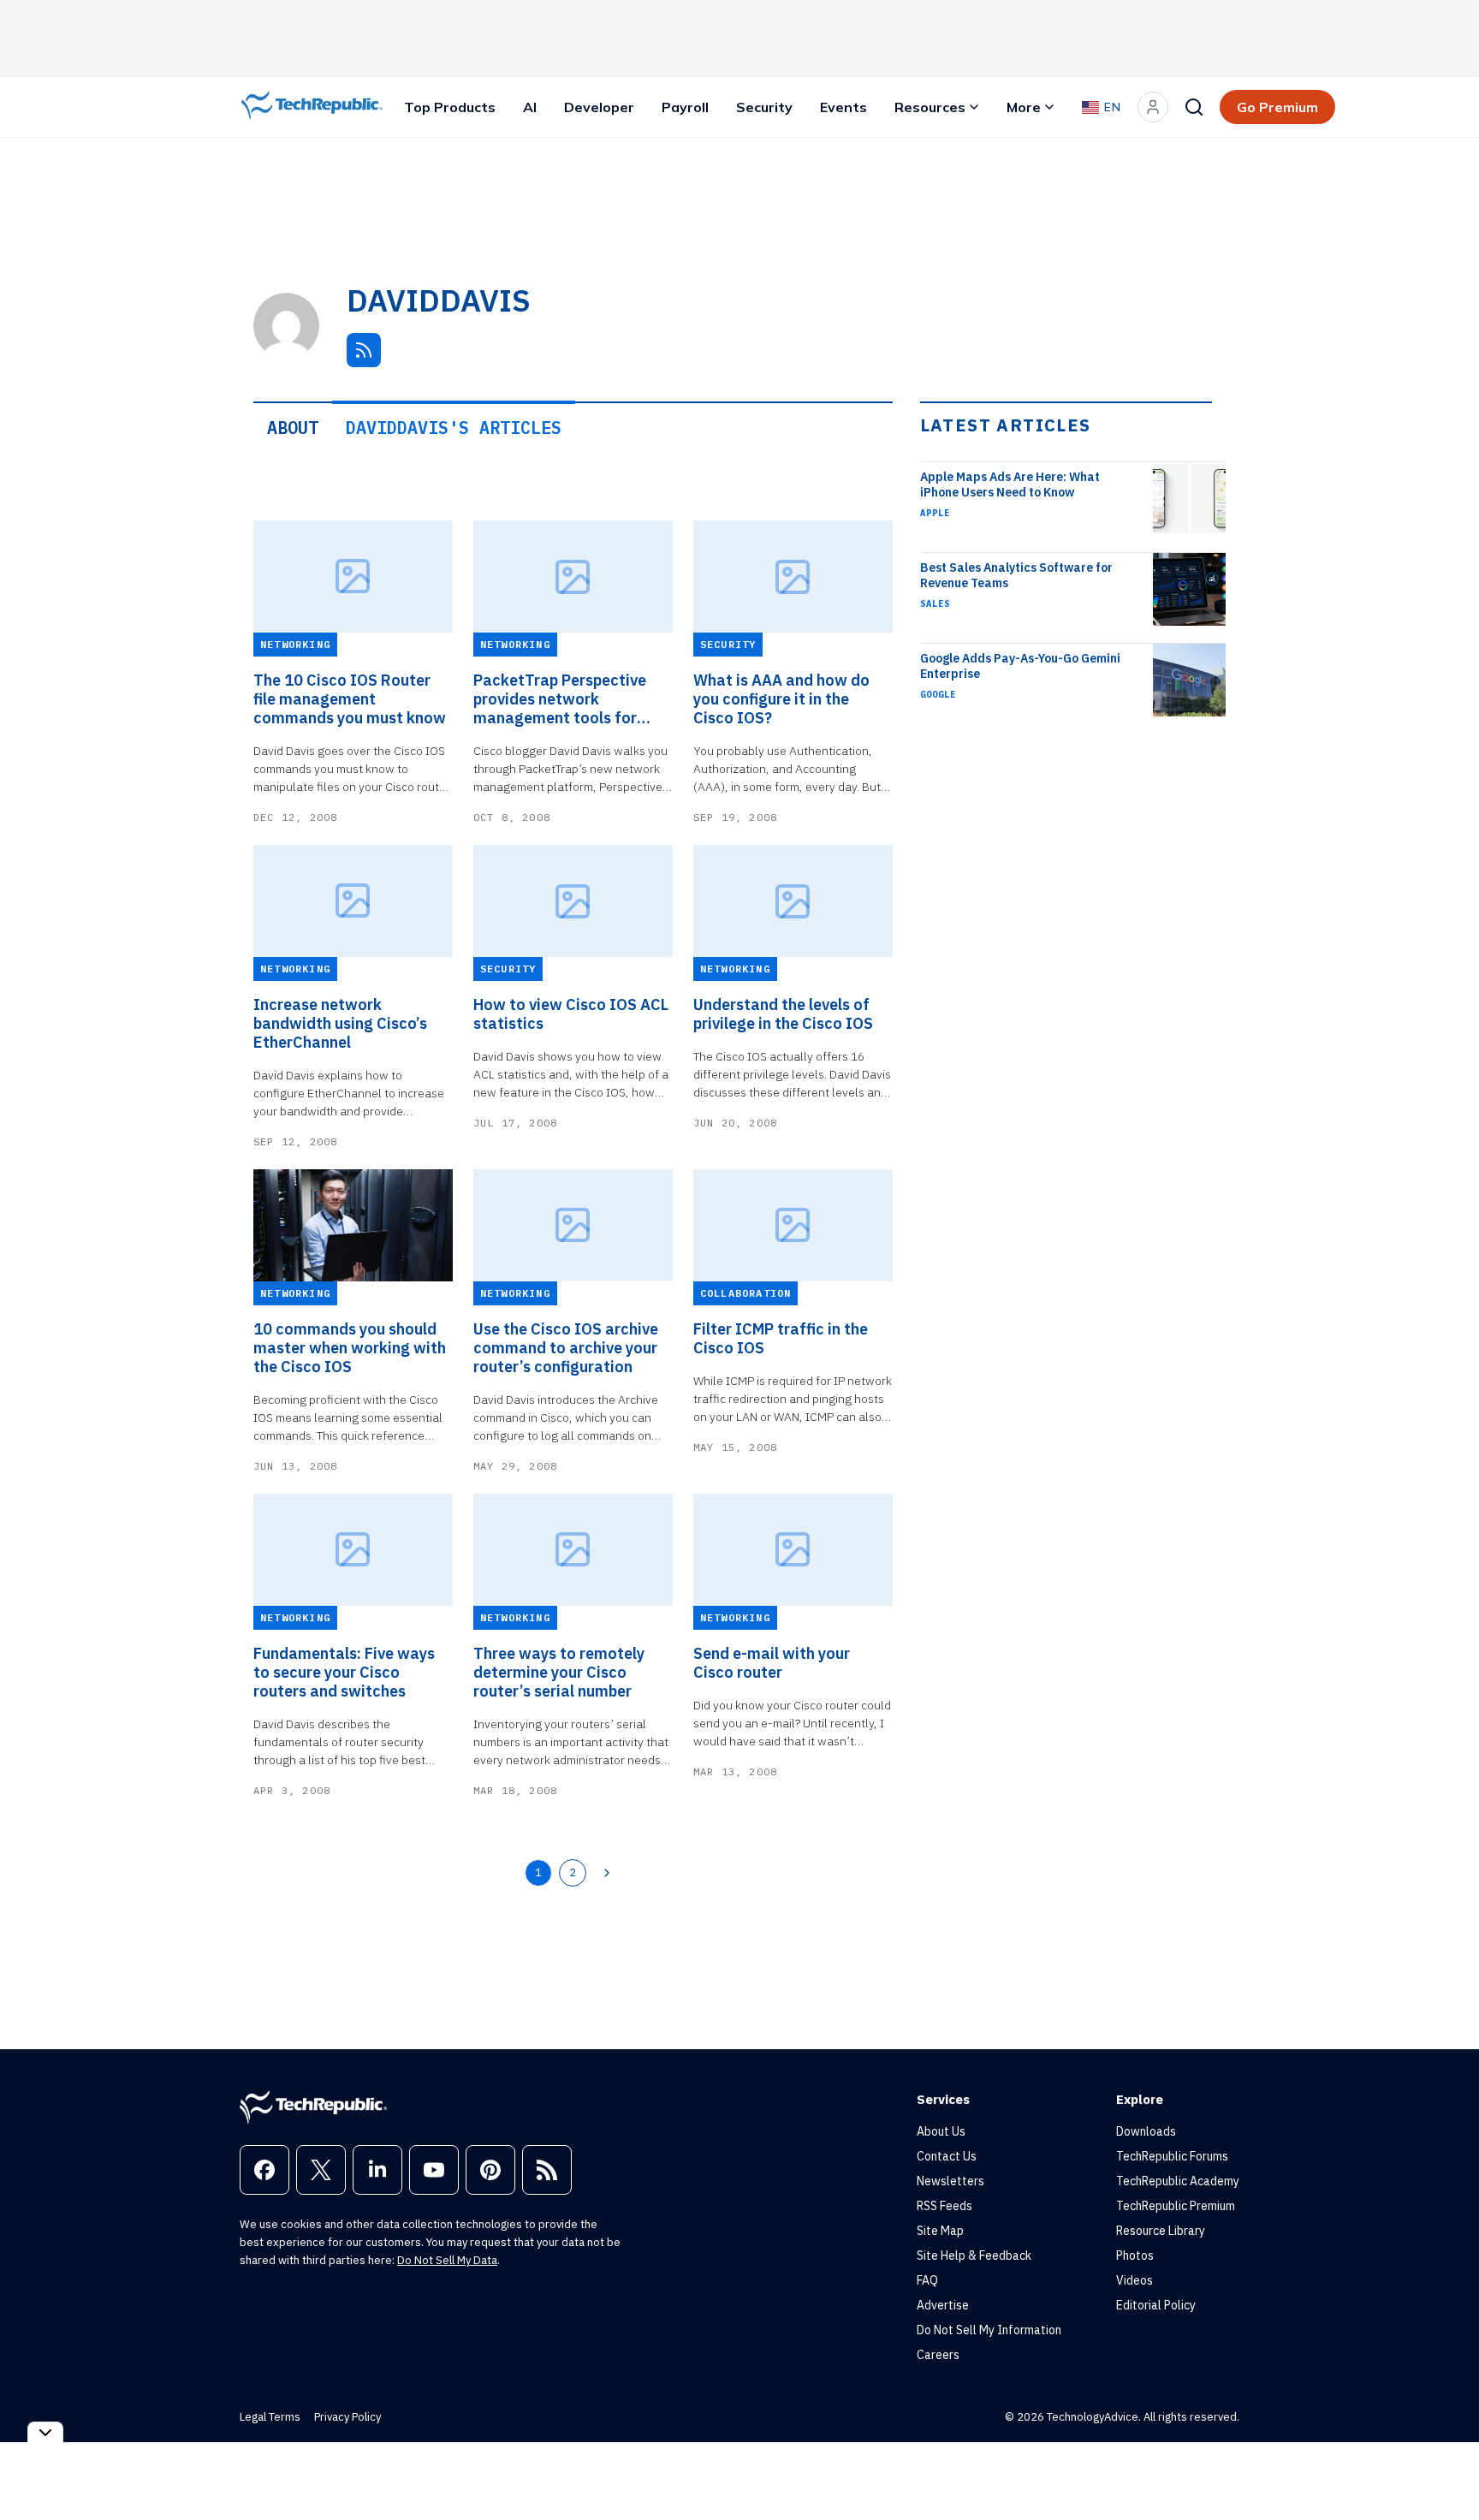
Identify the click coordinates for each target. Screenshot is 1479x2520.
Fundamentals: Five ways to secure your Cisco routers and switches (344, 1673)
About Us (941, 2131)
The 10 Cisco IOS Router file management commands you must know (350, 699)
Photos (1135, 2256)
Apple (935, 513)
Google (938, 694)
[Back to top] (1445, 2468)
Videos (1134, 2280)
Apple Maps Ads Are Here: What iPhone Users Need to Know (1010, 484)
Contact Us (947, 2156)
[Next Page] (607, 1873)
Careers (938, 2355)
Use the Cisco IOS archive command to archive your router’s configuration (566, 1348)
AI (530, 107)
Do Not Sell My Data (447, 2260)
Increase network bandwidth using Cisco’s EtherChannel (340, 1024)
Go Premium (1277, 107)
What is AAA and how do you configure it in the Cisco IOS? (781, 699)
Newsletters (950, 2181)
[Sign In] (1153, 107)
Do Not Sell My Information (989, 2330)
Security (764, 107)
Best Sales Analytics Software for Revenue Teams (1016, 575)
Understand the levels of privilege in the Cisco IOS (783, 1014)
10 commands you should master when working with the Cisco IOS (350, 1348)
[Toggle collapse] (45, 2432)
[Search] (1194, 107)
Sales (935, 603)
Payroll (685, 107)
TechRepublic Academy (1178, 2181)
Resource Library (1161, 2231)
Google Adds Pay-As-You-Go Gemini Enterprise (1020, 666)
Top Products (450, 107)
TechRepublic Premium (1176, 2206)
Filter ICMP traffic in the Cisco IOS (781, 1339)
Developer (599, 107)
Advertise (943, 2305)
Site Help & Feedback (974, 2256)
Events (843, 107)
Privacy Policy (347, 2417)
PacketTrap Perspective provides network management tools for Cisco (560, 699)
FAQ (927, 2280)
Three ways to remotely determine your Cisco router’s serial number (559, 1673)
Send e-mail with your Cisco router (772, 1663)
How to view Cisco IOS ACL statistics (571, 1014)
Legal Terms (270, 2417)
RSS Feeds (944, 2206)
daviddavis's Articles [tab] (454, 428)
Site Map (940, 2231)
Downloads (1146, 2131)
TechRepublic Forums (1172, 2156)
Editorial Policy (1156, 2305)
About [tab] (293, 428)
